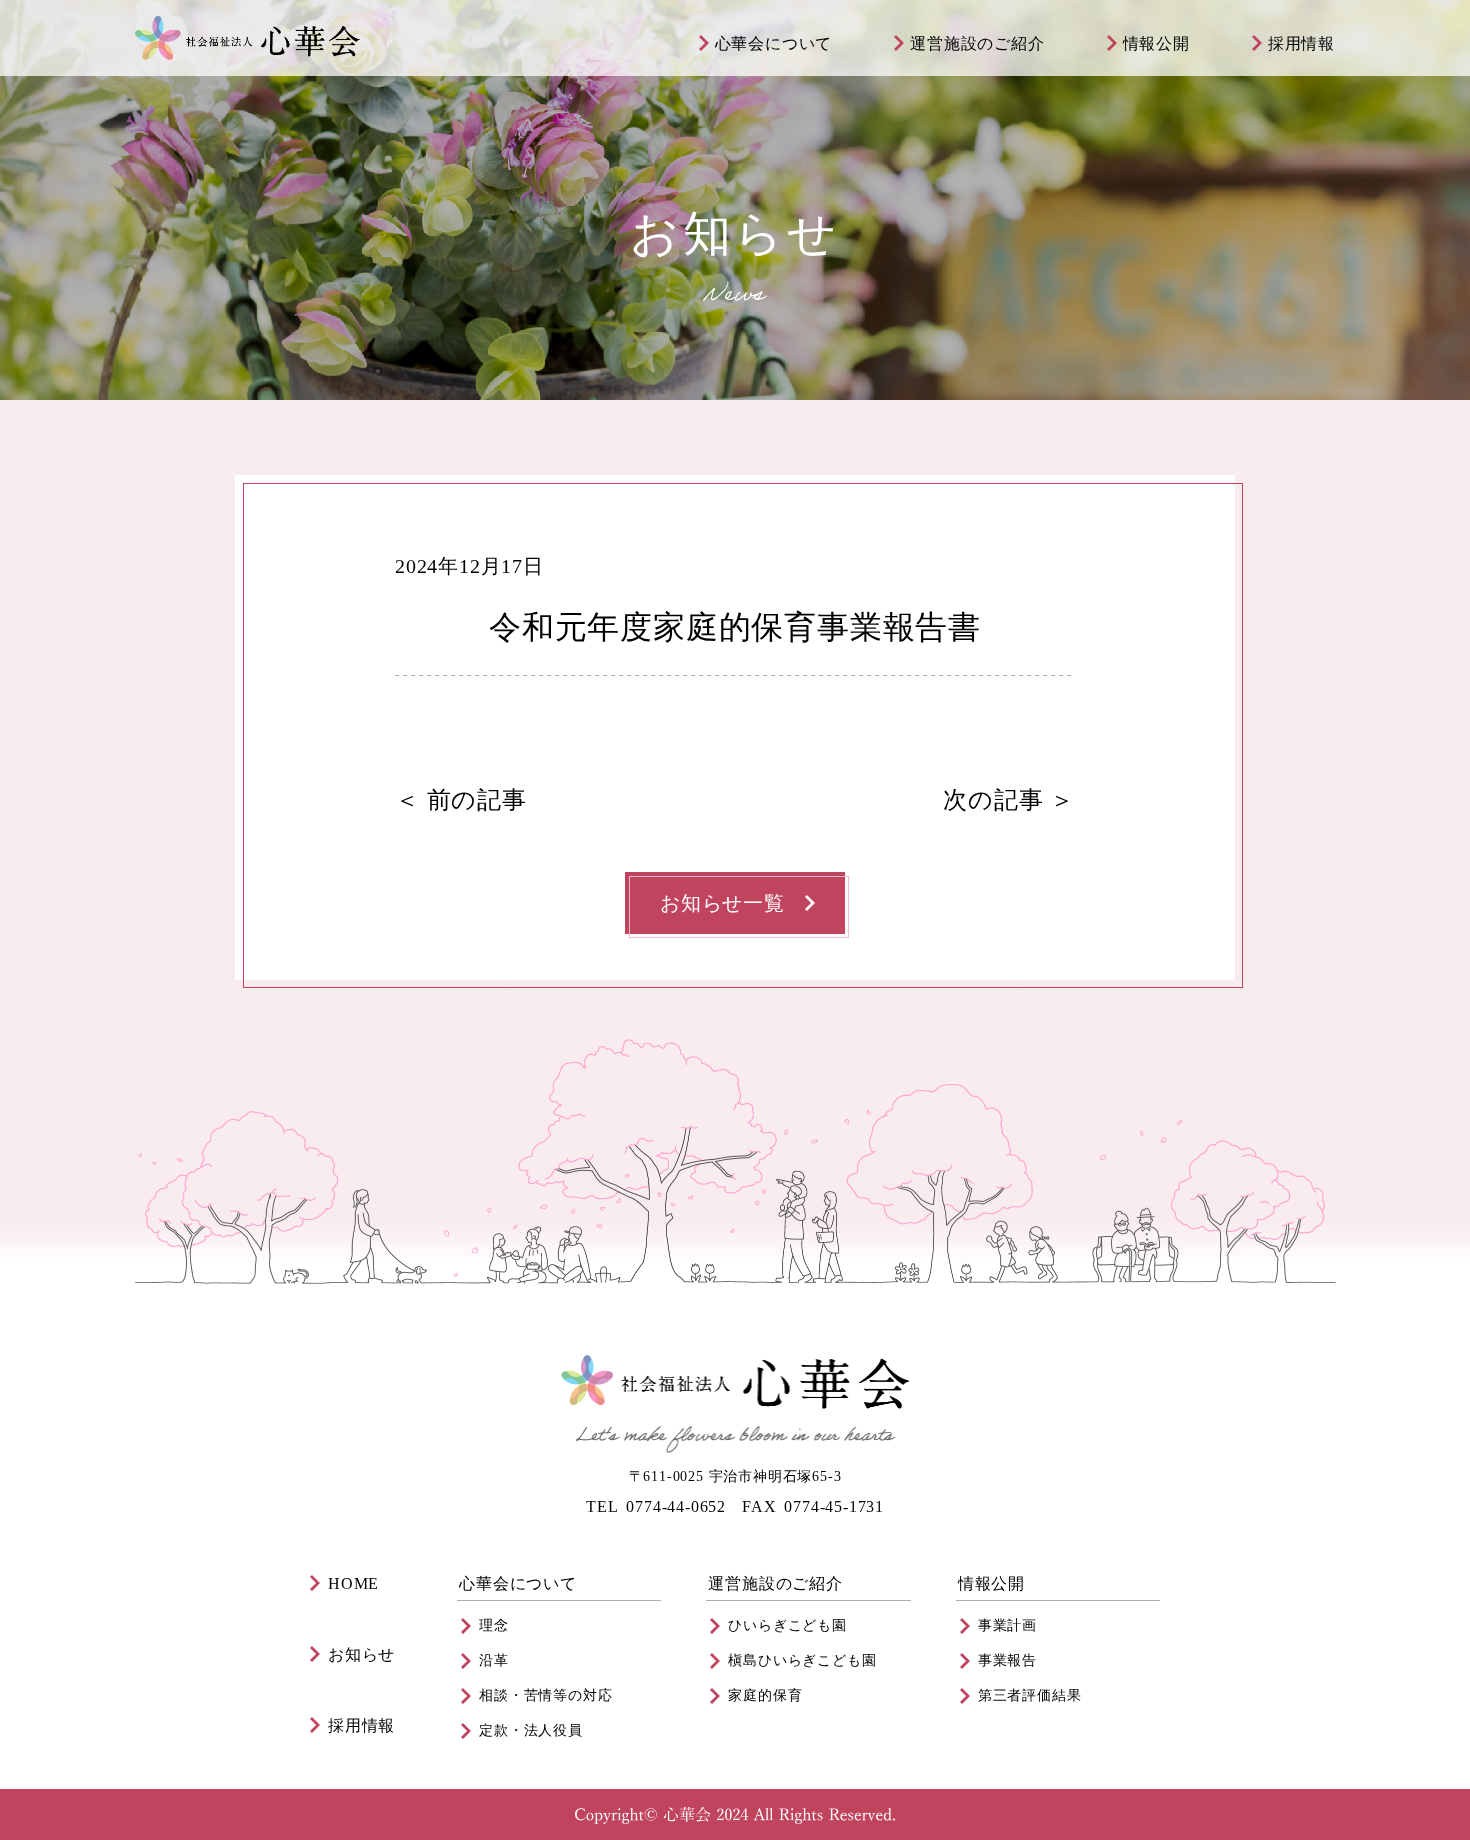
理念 (494, 1625)
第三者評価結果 (1030, 1695)
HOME (353, 1583)
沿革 (494, 1660)
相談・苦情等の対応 (545, 1695)
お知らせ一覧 (722, 903)
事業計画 (1007, 1625)
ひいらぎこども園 (787, 1625)
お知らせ (361, 1654)
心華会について (774, 43)
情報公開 (1156, 43)
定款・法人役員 (531, 1730)
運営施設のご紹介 (977, 43)
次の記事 (993, 800)
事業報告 (1007, 1660)
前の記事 (477, 800)
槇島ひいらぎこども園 (802, 1660)
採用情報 (1301, 43)
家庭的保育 (765, 1695)
